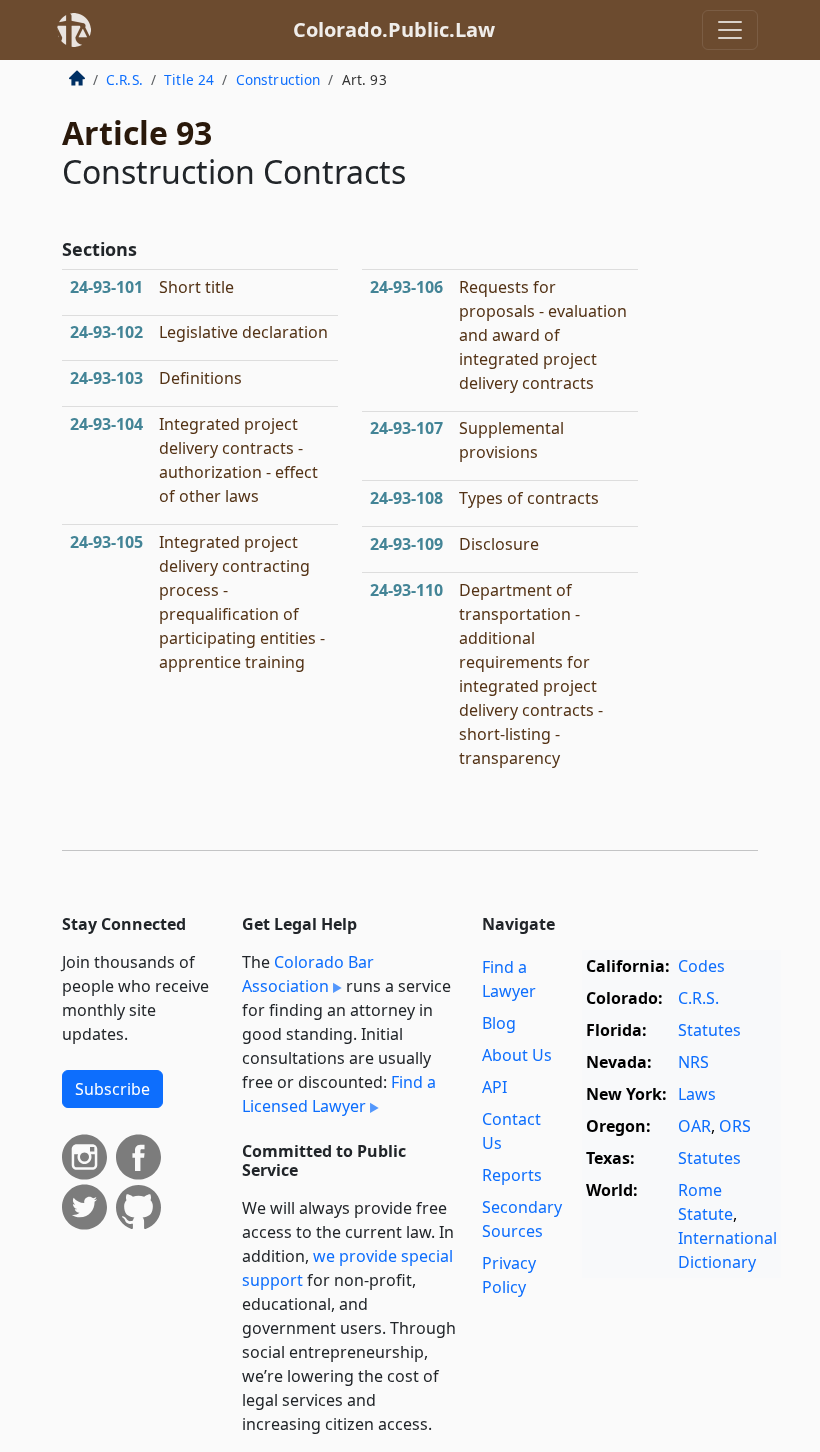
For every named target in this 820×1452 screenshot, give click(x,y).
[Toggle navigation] (730, 30)
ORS (735, 1126)
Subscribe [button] (112, 1089)
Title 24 (189, 79)
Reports (512, 1175)
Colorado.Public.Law (394, 29)
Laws (697, 1094)
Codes (701, 966)
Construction (278, 79)
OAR (694, 1126)
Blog (499, 1023)
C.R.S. (124, 79)
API (494, 1087)
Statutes (709, 1030)
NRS (693, 1062)
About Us (517, 1055)
